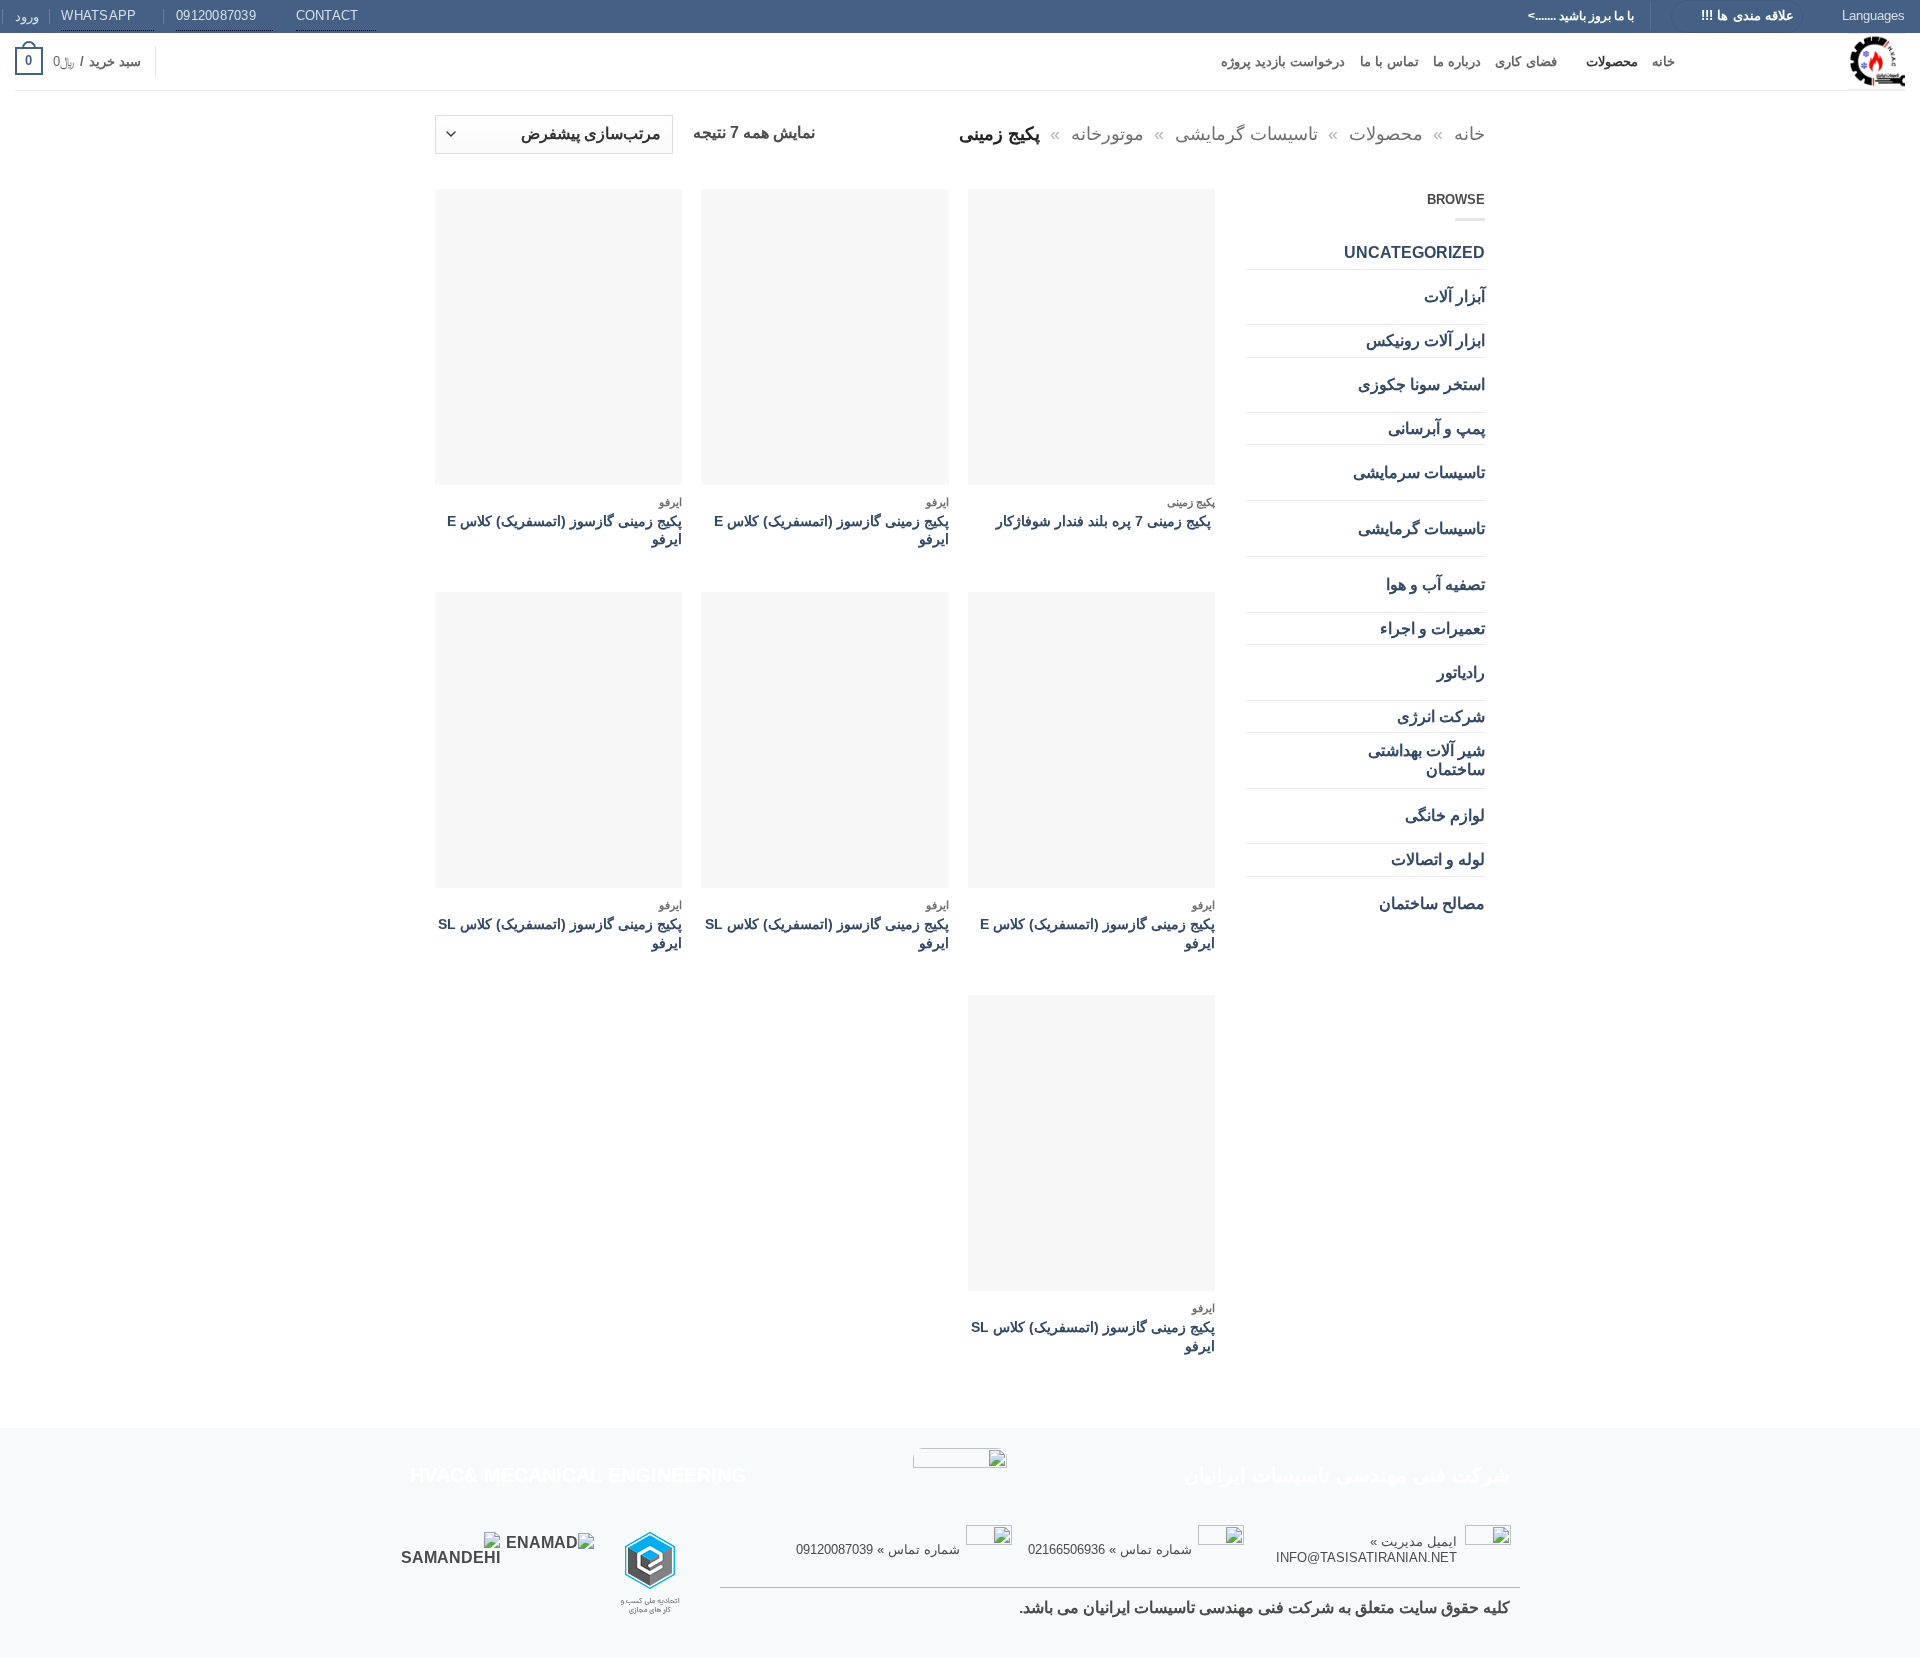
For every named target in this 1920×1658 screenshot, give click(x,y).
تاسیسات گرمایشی (1246, 133)
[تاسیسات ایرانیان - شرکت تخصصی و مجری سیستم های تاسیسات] (1805, 61)
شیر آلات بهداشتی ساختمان (1426, 760)
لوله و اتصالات (1438, 859)
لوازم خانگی (1445, 815)
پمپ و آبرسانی (1436, 428)
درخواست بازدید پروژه (1283, 61)
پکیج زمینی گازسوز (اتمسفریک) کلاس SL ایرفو (826, 933)
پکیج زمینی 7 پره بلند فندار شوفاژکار (1105, 521)
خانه (1663, 61)
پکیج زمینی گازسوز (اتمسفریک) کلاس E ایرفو (831, 530)
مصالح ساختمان (1432, 903)
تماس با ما (1390, 61)
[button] (27, 16)
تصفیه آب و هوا (1435, 584)
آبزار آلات (1454, 296)
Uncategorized (1414, 252)
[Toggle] (1287, 289)
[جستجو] (178, 61)
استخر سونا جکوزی (1421, 384)
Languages (1873, 15)
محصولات (1612, 61)
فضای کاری (1525, 61)
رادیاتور (1461, 672)
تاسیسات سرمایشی (1419, 472)
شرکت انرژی (1441, 716)
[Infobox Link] (1386, 1548)
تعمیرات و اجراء (1432, 628)
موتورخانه (1107, 133)
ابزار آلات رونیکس (1425, 340)
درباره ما (1457, 61)
